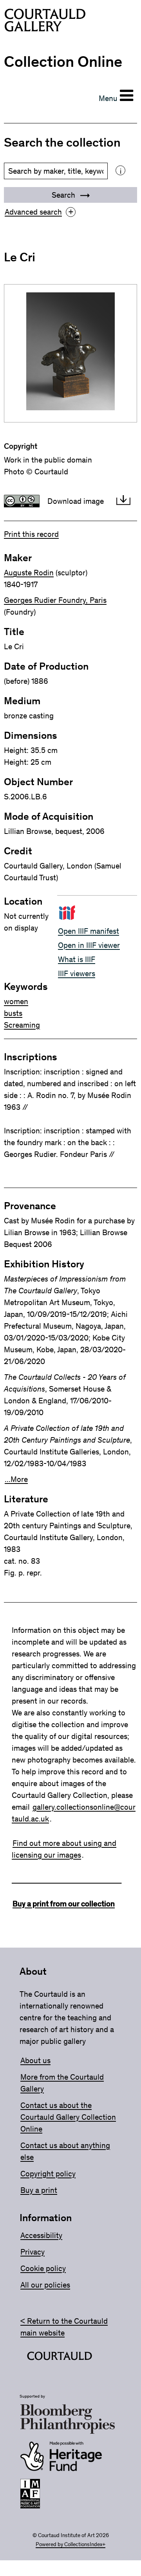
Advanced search (39, 212)
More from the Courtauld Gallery (62, 2083)
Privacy (33, 2252)
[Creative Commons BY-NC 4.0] (22, 501)
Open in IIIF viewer (89, 945)
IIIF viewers (77, 973)
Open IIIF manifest (89, 931)
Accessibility (41, 2235)
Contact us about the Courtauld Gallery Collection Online (68, 2117)
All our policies (45, 2285)
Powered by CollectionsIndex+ (70, 2544)
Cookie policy (43, 2268)
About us (35, 2060)
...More (16, 1479)
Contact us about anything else (65, 2151)
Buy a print (39, 2190)
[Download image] (123, 501)
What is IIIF (77, 959)
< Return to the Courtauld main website (64, 2327)
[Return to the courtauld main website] (60, 2358)
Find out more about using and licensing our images (64, 1849)
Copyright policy (48, 2174)
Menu (108, 98)
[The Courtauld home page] (45, 22)
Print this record (31, 534)
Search (64, 195)
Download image (76, 501)
